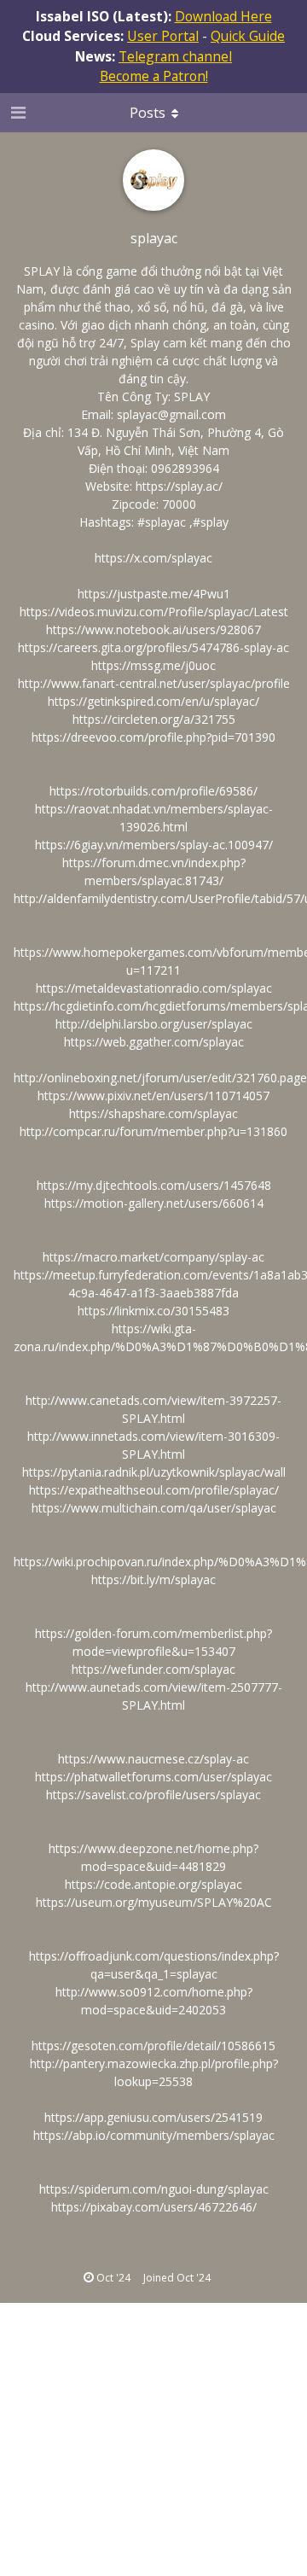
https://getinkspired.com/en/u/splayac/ (153, 701)
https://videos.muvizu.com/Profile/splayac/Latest (154, 612)
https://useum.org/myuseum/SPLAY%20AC (154, 1902)
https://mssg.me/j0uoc (153, 665)
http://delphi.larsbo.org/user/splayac (154, 1024)
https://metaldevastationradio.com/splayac (154, 988)
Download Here (223, 16)
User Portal (163, 36)
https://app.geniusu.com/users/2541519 (153, 2117)
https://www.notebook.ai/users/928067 (153, 629)
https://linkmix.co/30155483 (153, 1311)
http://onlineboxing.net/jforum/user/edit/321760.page (160, 1078)
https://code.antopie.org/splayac (153, 1884)
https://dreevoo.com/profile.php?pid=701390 (153, 737)
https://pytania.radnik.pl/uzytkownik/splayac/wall (154, 1472)
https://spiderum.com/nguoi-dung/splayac (154, 2189)
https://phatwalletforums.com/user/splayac (153, 1777)
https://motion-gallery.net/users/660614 (154, 1203)
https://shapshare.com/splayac (153, 1113)
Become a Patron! (154, 76)
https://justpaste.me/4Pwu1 (154, 594)
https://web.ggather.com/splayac (154, 1042)
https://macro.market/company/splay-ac (153, 1257)
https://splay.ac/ (179, 486)
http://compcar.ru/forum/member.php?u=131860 (153, 1131)
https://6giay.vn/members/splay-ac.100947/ (154, 845)
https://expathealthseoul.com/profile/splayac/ (154, 1490)
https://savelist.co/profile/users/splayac (153, 1795)
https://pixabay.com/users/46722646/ (154, 2207)
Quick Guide (248, 36)
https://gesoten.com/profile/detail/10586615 (153, 2046)
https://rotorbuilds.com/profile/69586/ (153, 791)
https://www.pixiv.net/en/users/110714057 (153, 1096)
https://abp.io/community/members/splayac (154, 2135)
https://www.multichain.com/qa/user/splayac (154, 1508)
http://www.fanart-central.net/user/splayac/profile (154, 683)
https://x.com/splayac (153, 558)
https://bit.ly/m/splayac (153, 1579)
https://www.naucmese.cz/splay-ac (153, 1759)
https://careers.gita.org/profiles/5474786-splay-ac (153, 647)
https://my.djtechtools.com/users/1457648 (154, 1185)
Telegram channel (175, 56)
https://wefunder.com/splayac (153, 1669)
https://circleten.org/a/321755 (154, 719)
